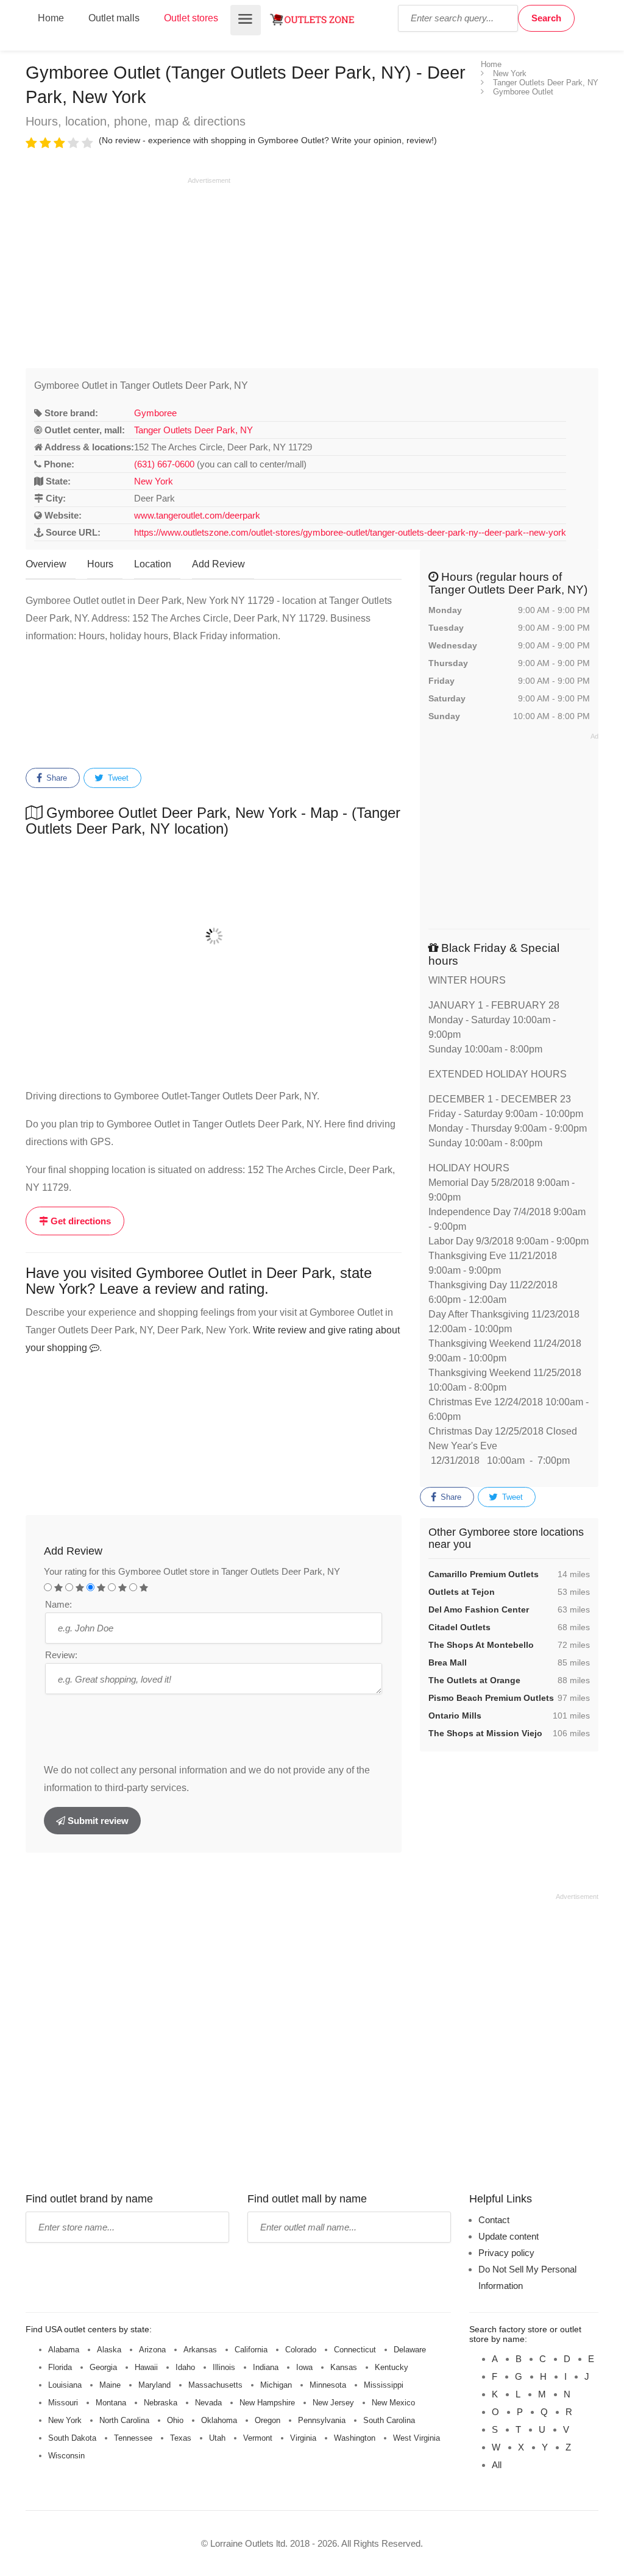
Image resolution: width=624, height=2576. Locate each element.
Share (55, 778)
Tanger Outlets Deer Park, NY (193, 430)
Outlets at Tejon (462, 1592)
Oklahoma (219, 2420)
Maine (110, 2385)
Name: (58, 1604)
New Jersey (333, 2403)
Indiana (266, 2367)
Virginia (303, 2438)
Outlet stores (191, 18)
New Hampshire (267, 2403)
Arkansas (200, 2350)
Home (51, 18)
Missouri (63, 2403)
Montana (111, 2403)
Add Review (218, 564)
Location (153, 564)
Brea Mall (448, 1662)
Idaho (185, 2367)
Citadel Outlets (459, 1627)
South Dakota (72, 2438)
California (251, 2350)
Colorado (301, 2350)
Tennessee (133, 2438)
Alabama (64, 2350)
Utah (217, 2438)
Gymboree (155, 413)
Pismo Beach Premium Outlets (491, 1698)
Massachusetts (215, 2385)
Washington (355, 2438)
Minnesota (328, 2385)
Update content (509, 2236)
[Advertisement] (128, 271)
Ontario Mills (455, 1716)
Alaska (109, 2350)
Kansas (344, 2367)
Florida (60, 2367)
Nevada (208, 2403)
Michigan (276, 2385)
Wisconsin (66, 2456)
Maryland (154, 2385)
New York (154, 481)
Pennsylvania (322, 2420)
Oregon (268, 2420)
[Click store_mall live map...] (214, 936)
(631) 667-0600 (164, 464)
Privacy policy (506, 2253)
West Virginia (417, 2438)
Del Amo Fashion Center (479, 1609)
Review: (61, 1655)
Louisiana (65, 2385)
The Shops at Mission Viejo (485, 1733)
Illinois (224, 2367)
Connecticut (355, 2350)
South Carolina (389, 2420)
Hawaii (146, 2367)
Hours (100, 564)
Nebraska (161, 2403)
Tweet (117, 778)
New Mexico (393, 2403)
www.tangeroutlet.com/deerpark (197, 515)
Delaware (410, 2350)
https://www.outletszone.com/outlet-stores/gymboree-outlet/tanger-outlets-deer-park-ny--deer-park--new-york (350, 532)
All (497, 2465)
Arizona (152, 2350)
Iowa (304, 2367)
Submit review (97, 1821)
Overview (46, 564)
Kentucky (392, 2367)
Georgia (103, 2367)
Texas (181, 2438)
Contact (494, 2220)
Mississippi (384, 2385)
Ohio (175, 2420)
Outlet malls (114, 18)
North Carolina (124, 2420)
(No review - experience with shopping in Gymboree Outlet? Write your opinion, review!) (268, 140)
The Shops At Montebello (481, 1645)
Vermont (258, 2438)
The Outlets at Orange (474, 1680)
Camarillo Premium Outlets (484, 1574)
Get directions (80, 1221)
